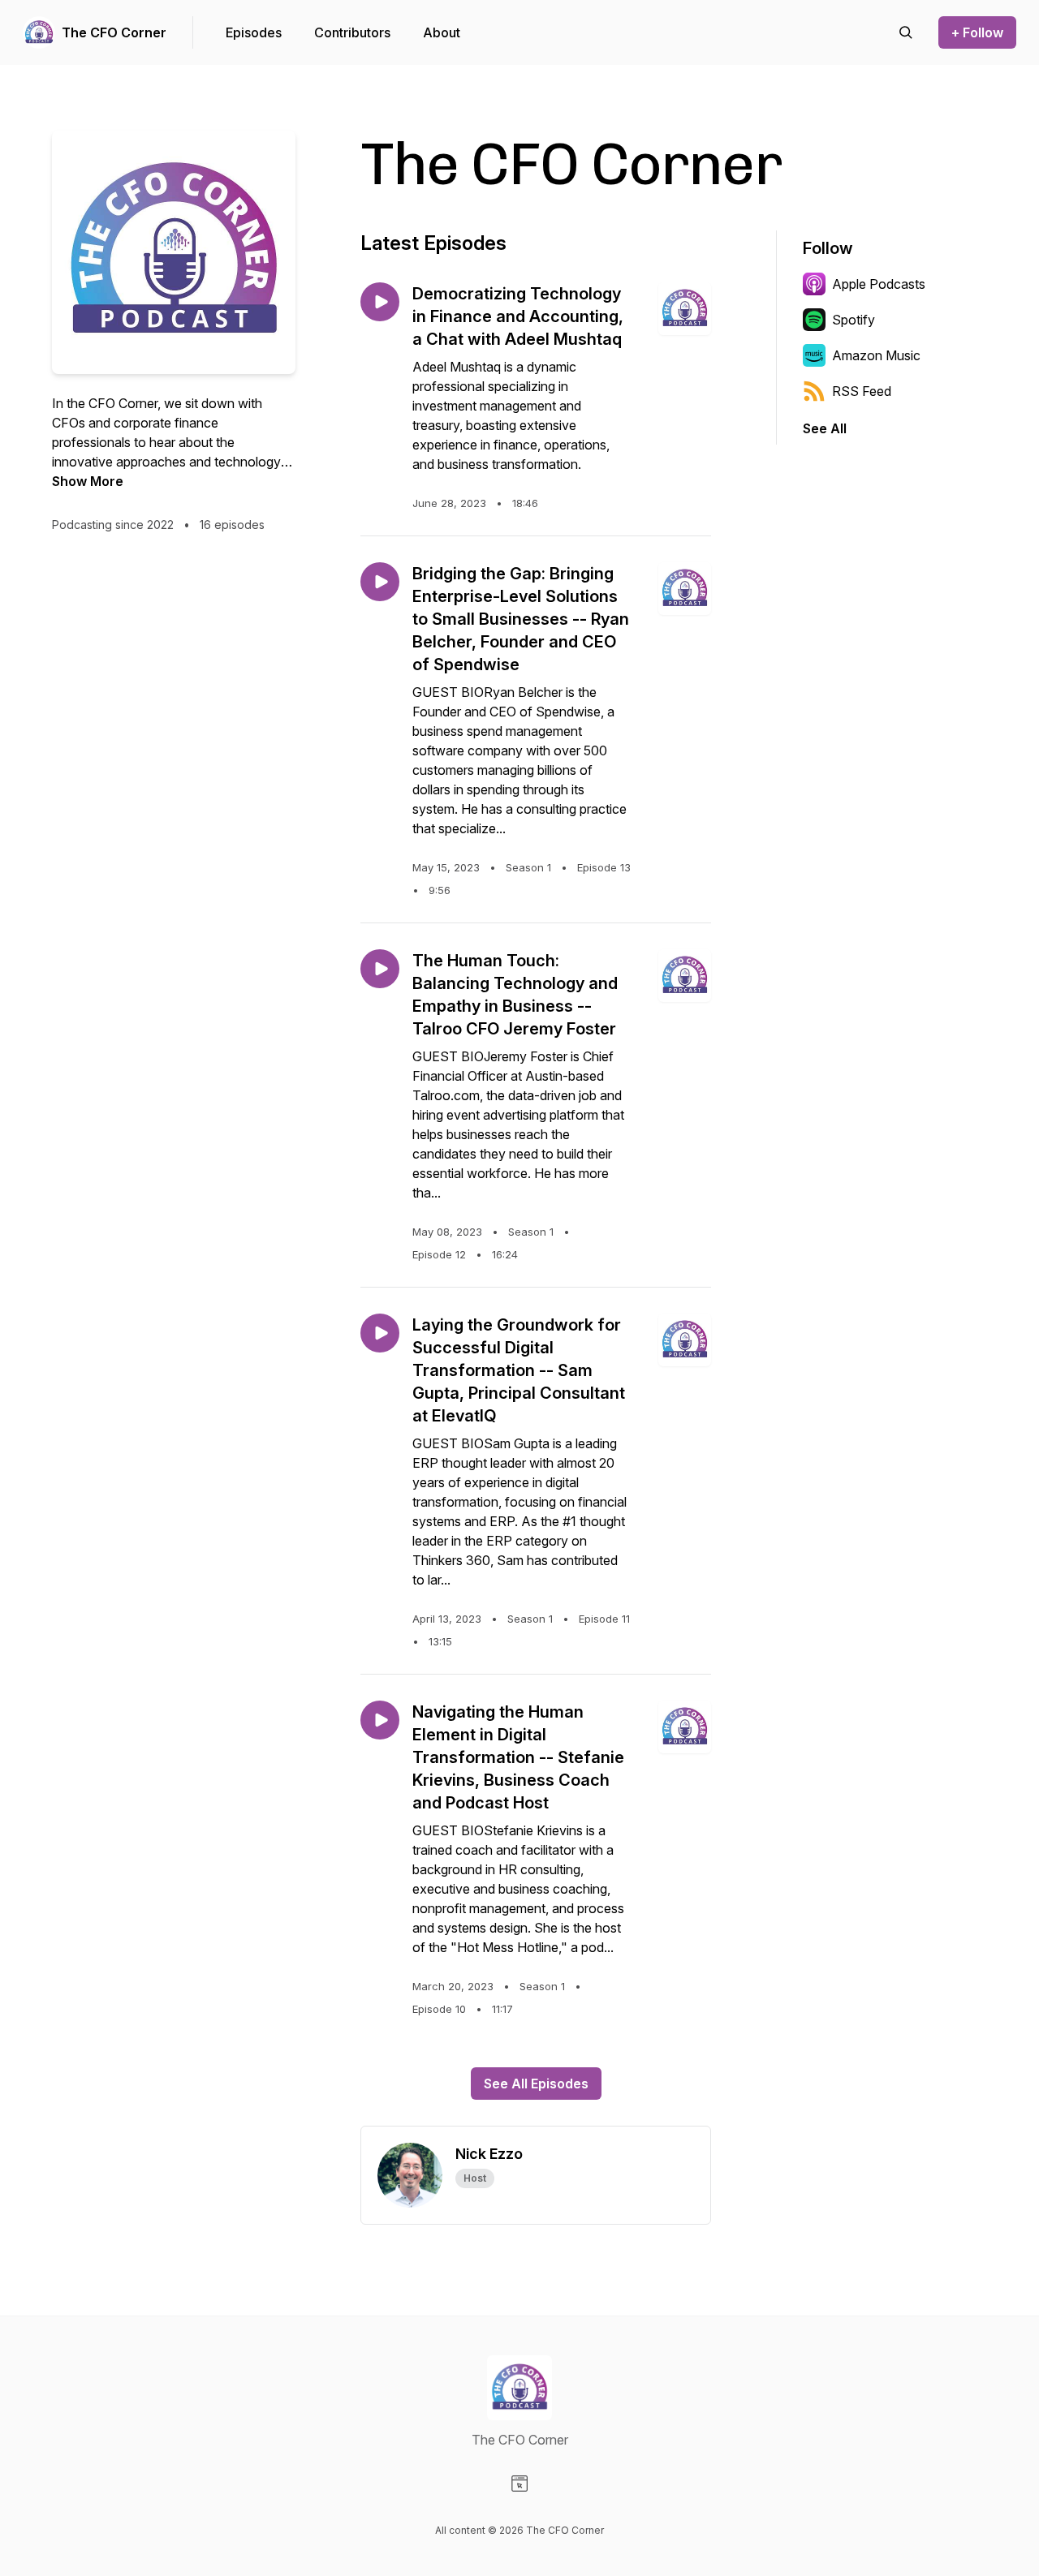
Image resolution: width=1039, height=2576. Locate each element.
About (442, 32)
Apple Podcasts (879, 284)
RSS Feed (862, 391)
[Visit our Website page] (519, 2484)
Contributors (352, 32)
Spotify (854, 320)
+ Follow (977, 32)
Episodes (254, 32)
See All (825, 428)
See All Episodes (536, 2084)
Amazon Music (876, 355)
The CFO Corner (114, 32)
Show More (88, 481)
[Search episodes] (906, 32)
